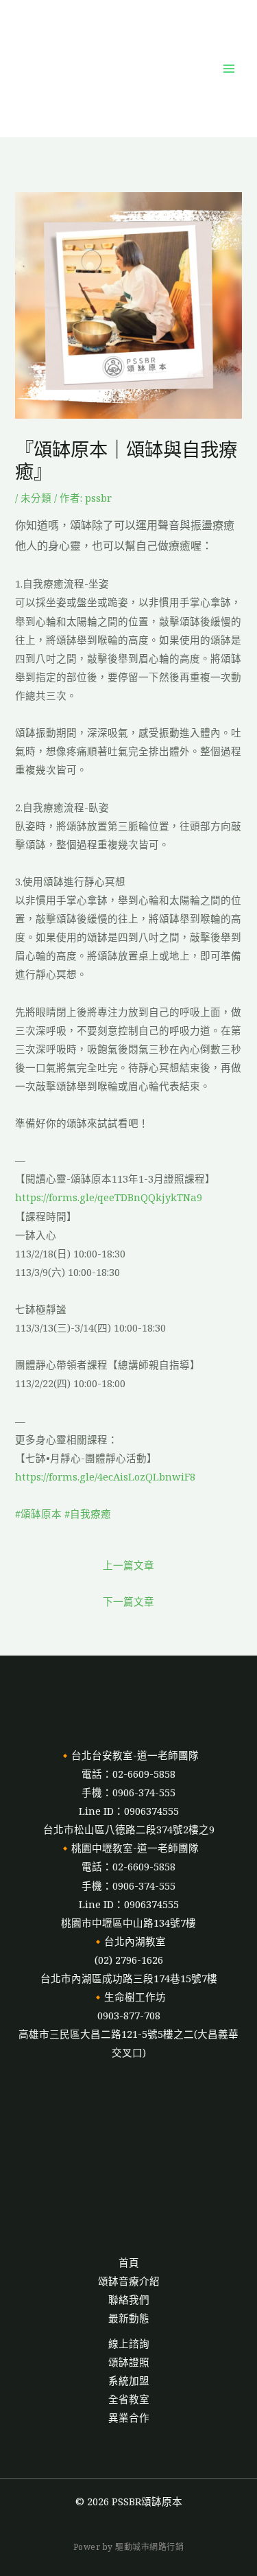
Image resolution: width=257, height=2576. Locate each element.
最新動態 (129, 2318)
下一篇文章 (128, 1601)
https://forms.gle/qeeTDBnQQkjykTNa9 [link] (109, 1197)
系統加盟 (129, 2380)
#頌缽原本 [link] (38, 1513)
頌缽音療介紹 (129, 2281)
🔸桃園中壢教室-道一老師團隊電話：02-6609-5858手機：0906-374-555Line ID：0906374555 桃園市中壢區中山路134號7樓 (129, 1885)
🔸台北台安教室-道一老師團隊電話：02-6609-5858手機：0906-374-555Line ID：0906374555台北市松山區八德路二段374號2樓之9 (129, 1792)
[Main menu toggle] (229, 69)
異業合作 (129, 2417)
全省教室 (129, 2399)
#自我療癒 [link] (88, 1513)
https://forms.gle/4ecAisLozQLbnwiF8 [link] (105, 1476)
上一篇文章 (128, 1565)
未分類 (36, 498)
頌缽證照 (129, 2362)
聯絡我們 (129, 2299)
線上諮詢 (129, 2343)
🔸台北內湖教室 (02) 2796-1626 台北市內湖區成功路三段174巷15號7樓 (129, 1960)
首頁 (129, 2262)
